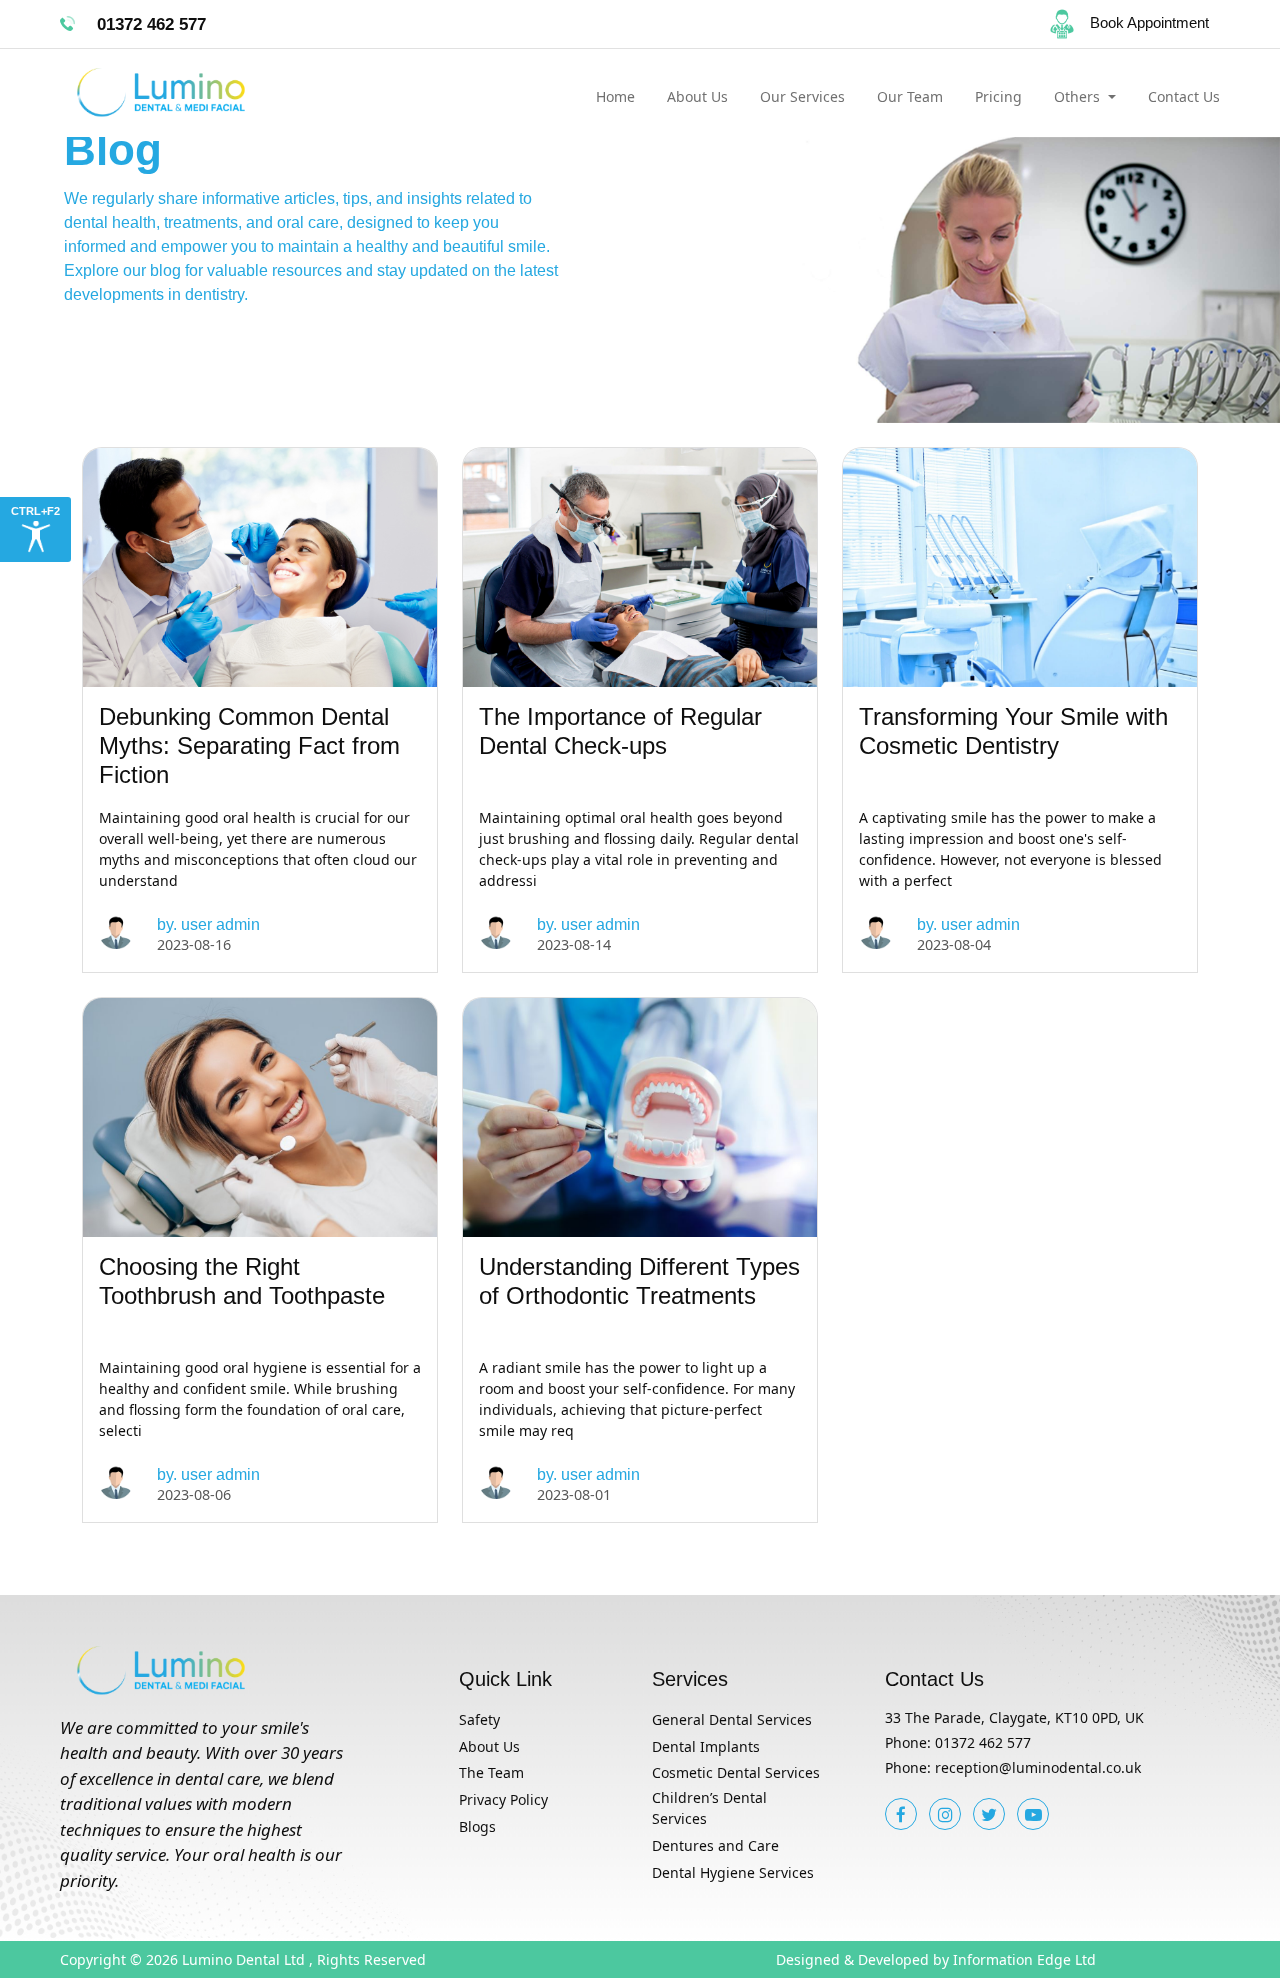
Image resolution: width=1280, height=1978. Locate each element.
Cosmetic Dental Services (736, 1772)
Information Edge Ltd (1024, 1959)
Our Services (802, 96)
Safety (479, 1719)
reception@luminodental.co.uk (1038, 1767)
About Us (697, 96)
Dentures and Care (715, 1845)
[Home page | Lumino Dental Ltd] (194, 93)
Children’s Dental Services (709, 1808)
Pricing (998, 96)
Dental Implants (706, 1746)
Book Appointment (1149, 22)
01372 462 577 (983, 1742)
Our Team (910, 96)
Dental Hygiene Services (733, 1872)
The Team (491, 1772)
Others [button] (1079, 96)
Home (615, 96)
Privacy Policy (503, 1799)
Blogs (477, 1826)
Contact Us (1184, 96)
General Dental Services (732, 1719)
